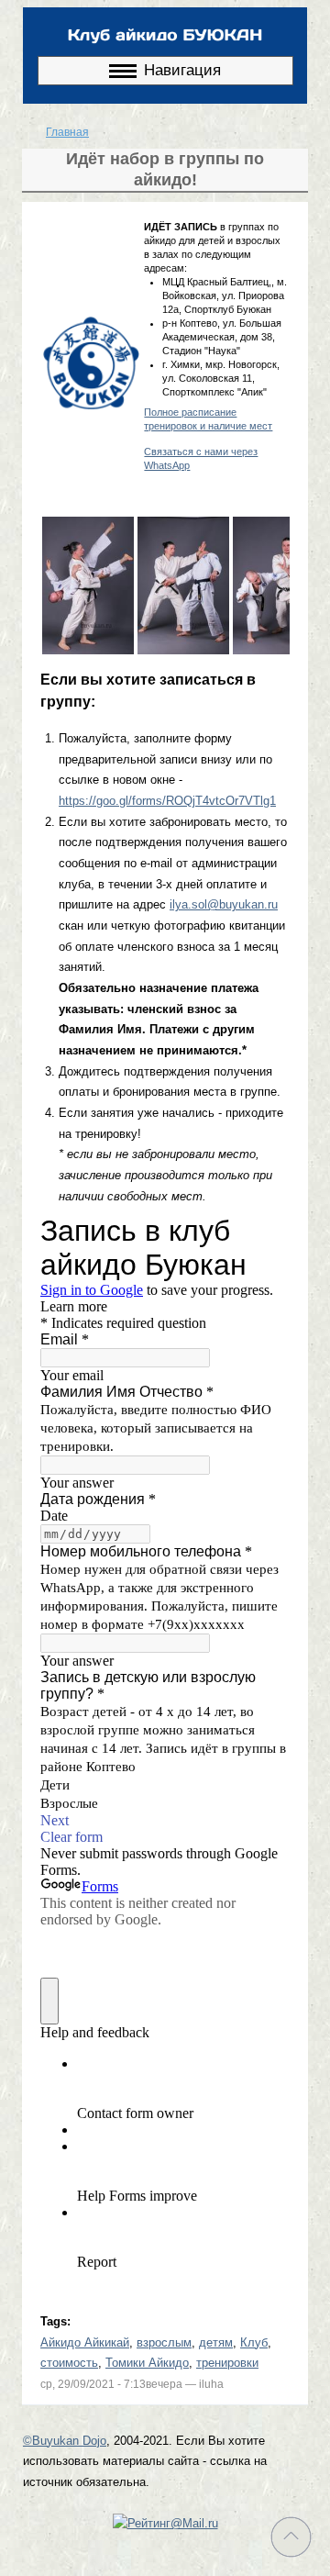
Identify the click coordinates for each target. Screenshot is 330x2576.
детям (216, 2342)
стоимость (69, 2363)
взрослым (164, 2342)
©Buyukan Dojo (65, 2441)
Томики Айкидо (147, 2363)
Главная (67, 132)
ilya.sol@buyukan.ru (224, 904)
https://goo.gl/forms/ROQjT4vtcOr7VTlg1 (167, 801)
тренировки (227, 2363)
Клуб (254, 2342)
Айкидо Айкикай (85, 2342)
